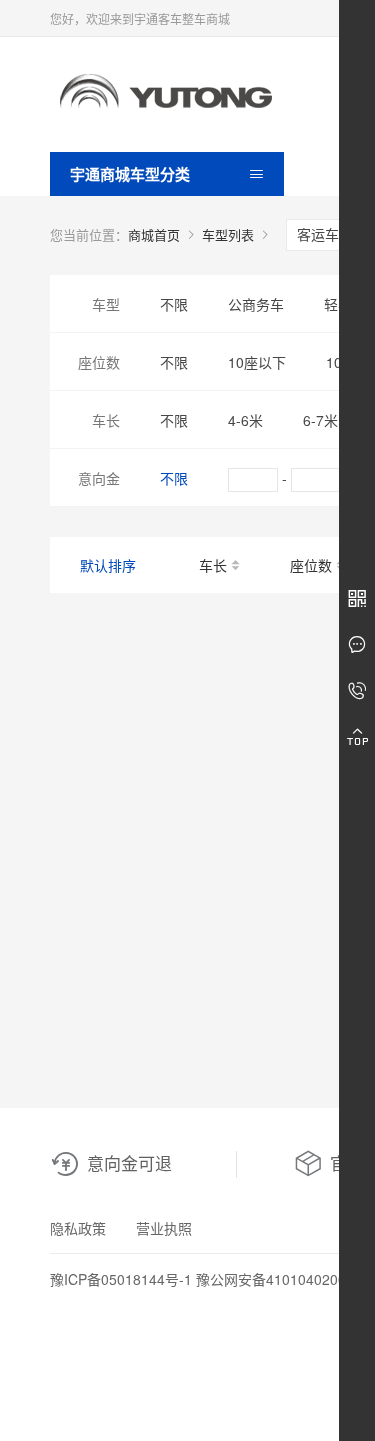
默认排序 (108, 565)
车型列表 (228, 234)
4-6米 (245, 420)
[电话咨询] (357, 691)
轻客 (338, 304)
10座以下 (257, 362)
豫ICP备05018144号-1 (121, 1279)
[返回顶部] (357, 737)
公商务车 (256, 304)
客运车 (320, 234)
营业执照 (164, 1228)
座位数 (311, 565)
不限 (174, 304)
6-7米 (320, 420)
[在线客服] (357, 645)
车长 (213, 565)
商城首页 (154, 234)
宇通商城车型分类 (130, 174)
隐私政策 (78, 1228)
